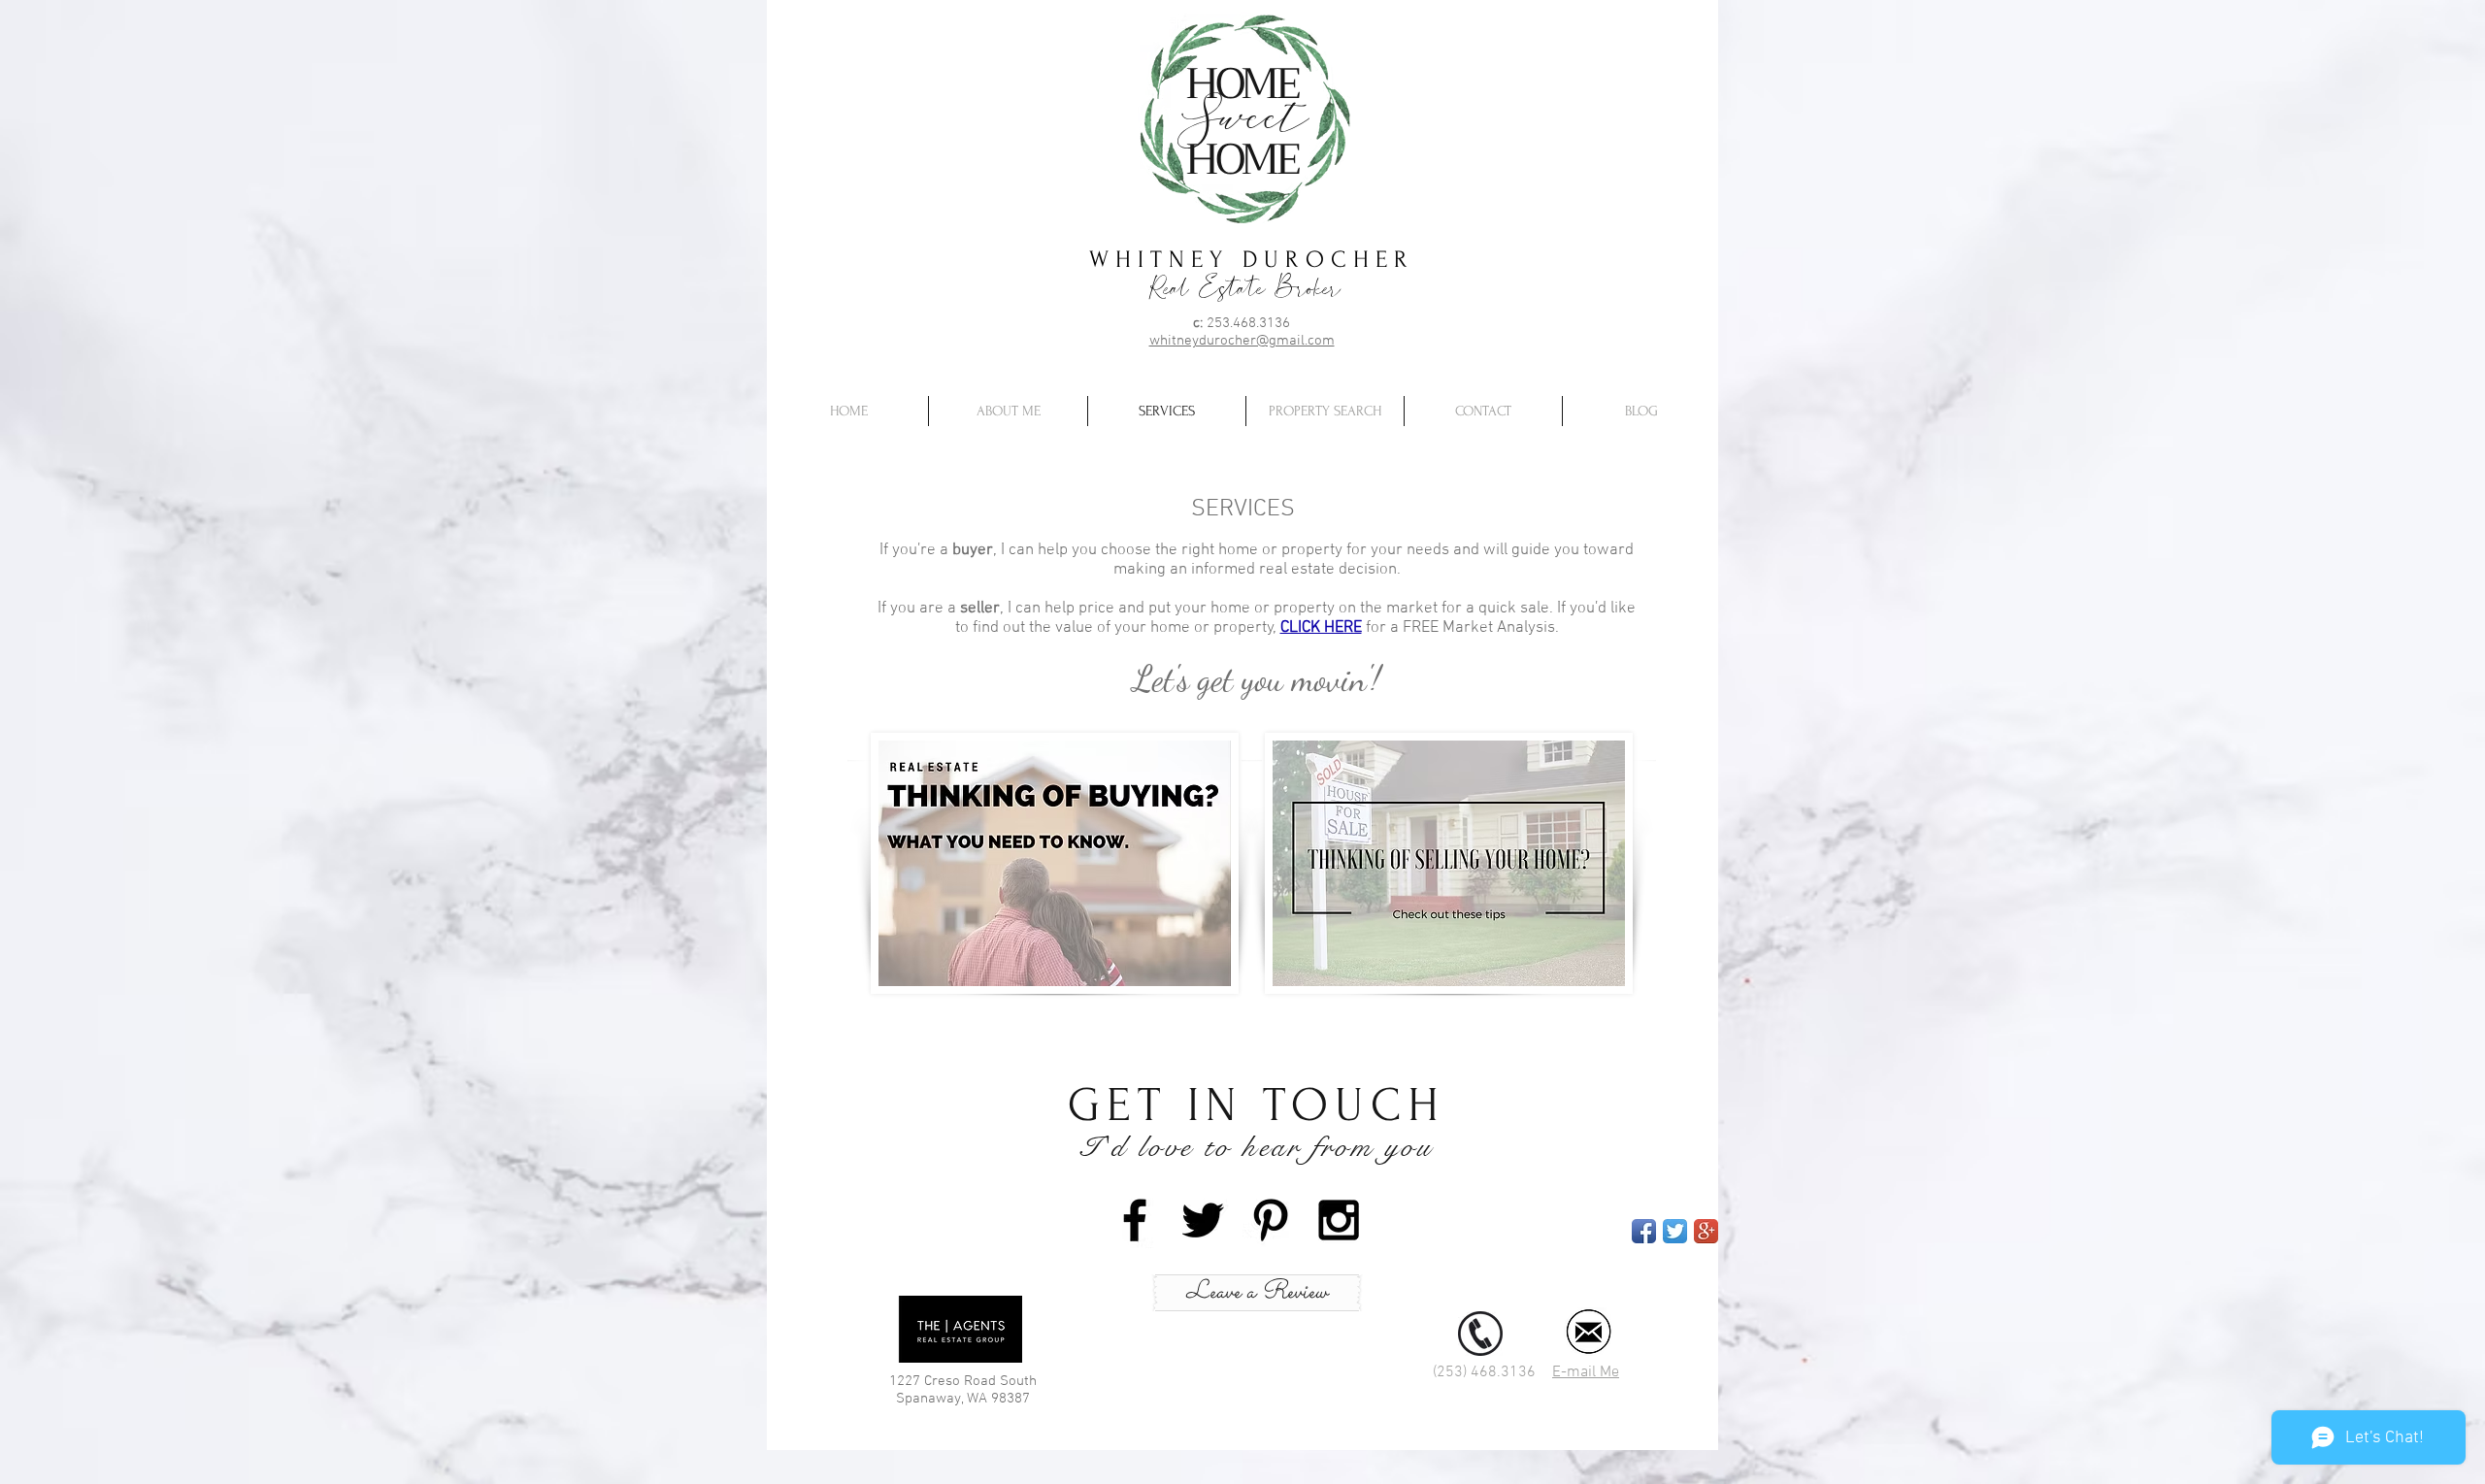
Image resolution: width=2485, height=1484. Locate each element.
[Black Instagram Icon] (1339, 1220)
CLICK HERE (1321, 628)
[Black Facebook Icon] (1135, 1220)
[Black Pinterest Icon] (1271, 1220)
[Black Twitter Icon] (1203, 1220)
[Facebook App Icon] (1644, 1231)
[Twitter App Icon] (1675, 1231)
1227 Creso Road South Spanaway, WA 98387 (963, 1390)
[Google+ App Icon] (1706, 1231)
